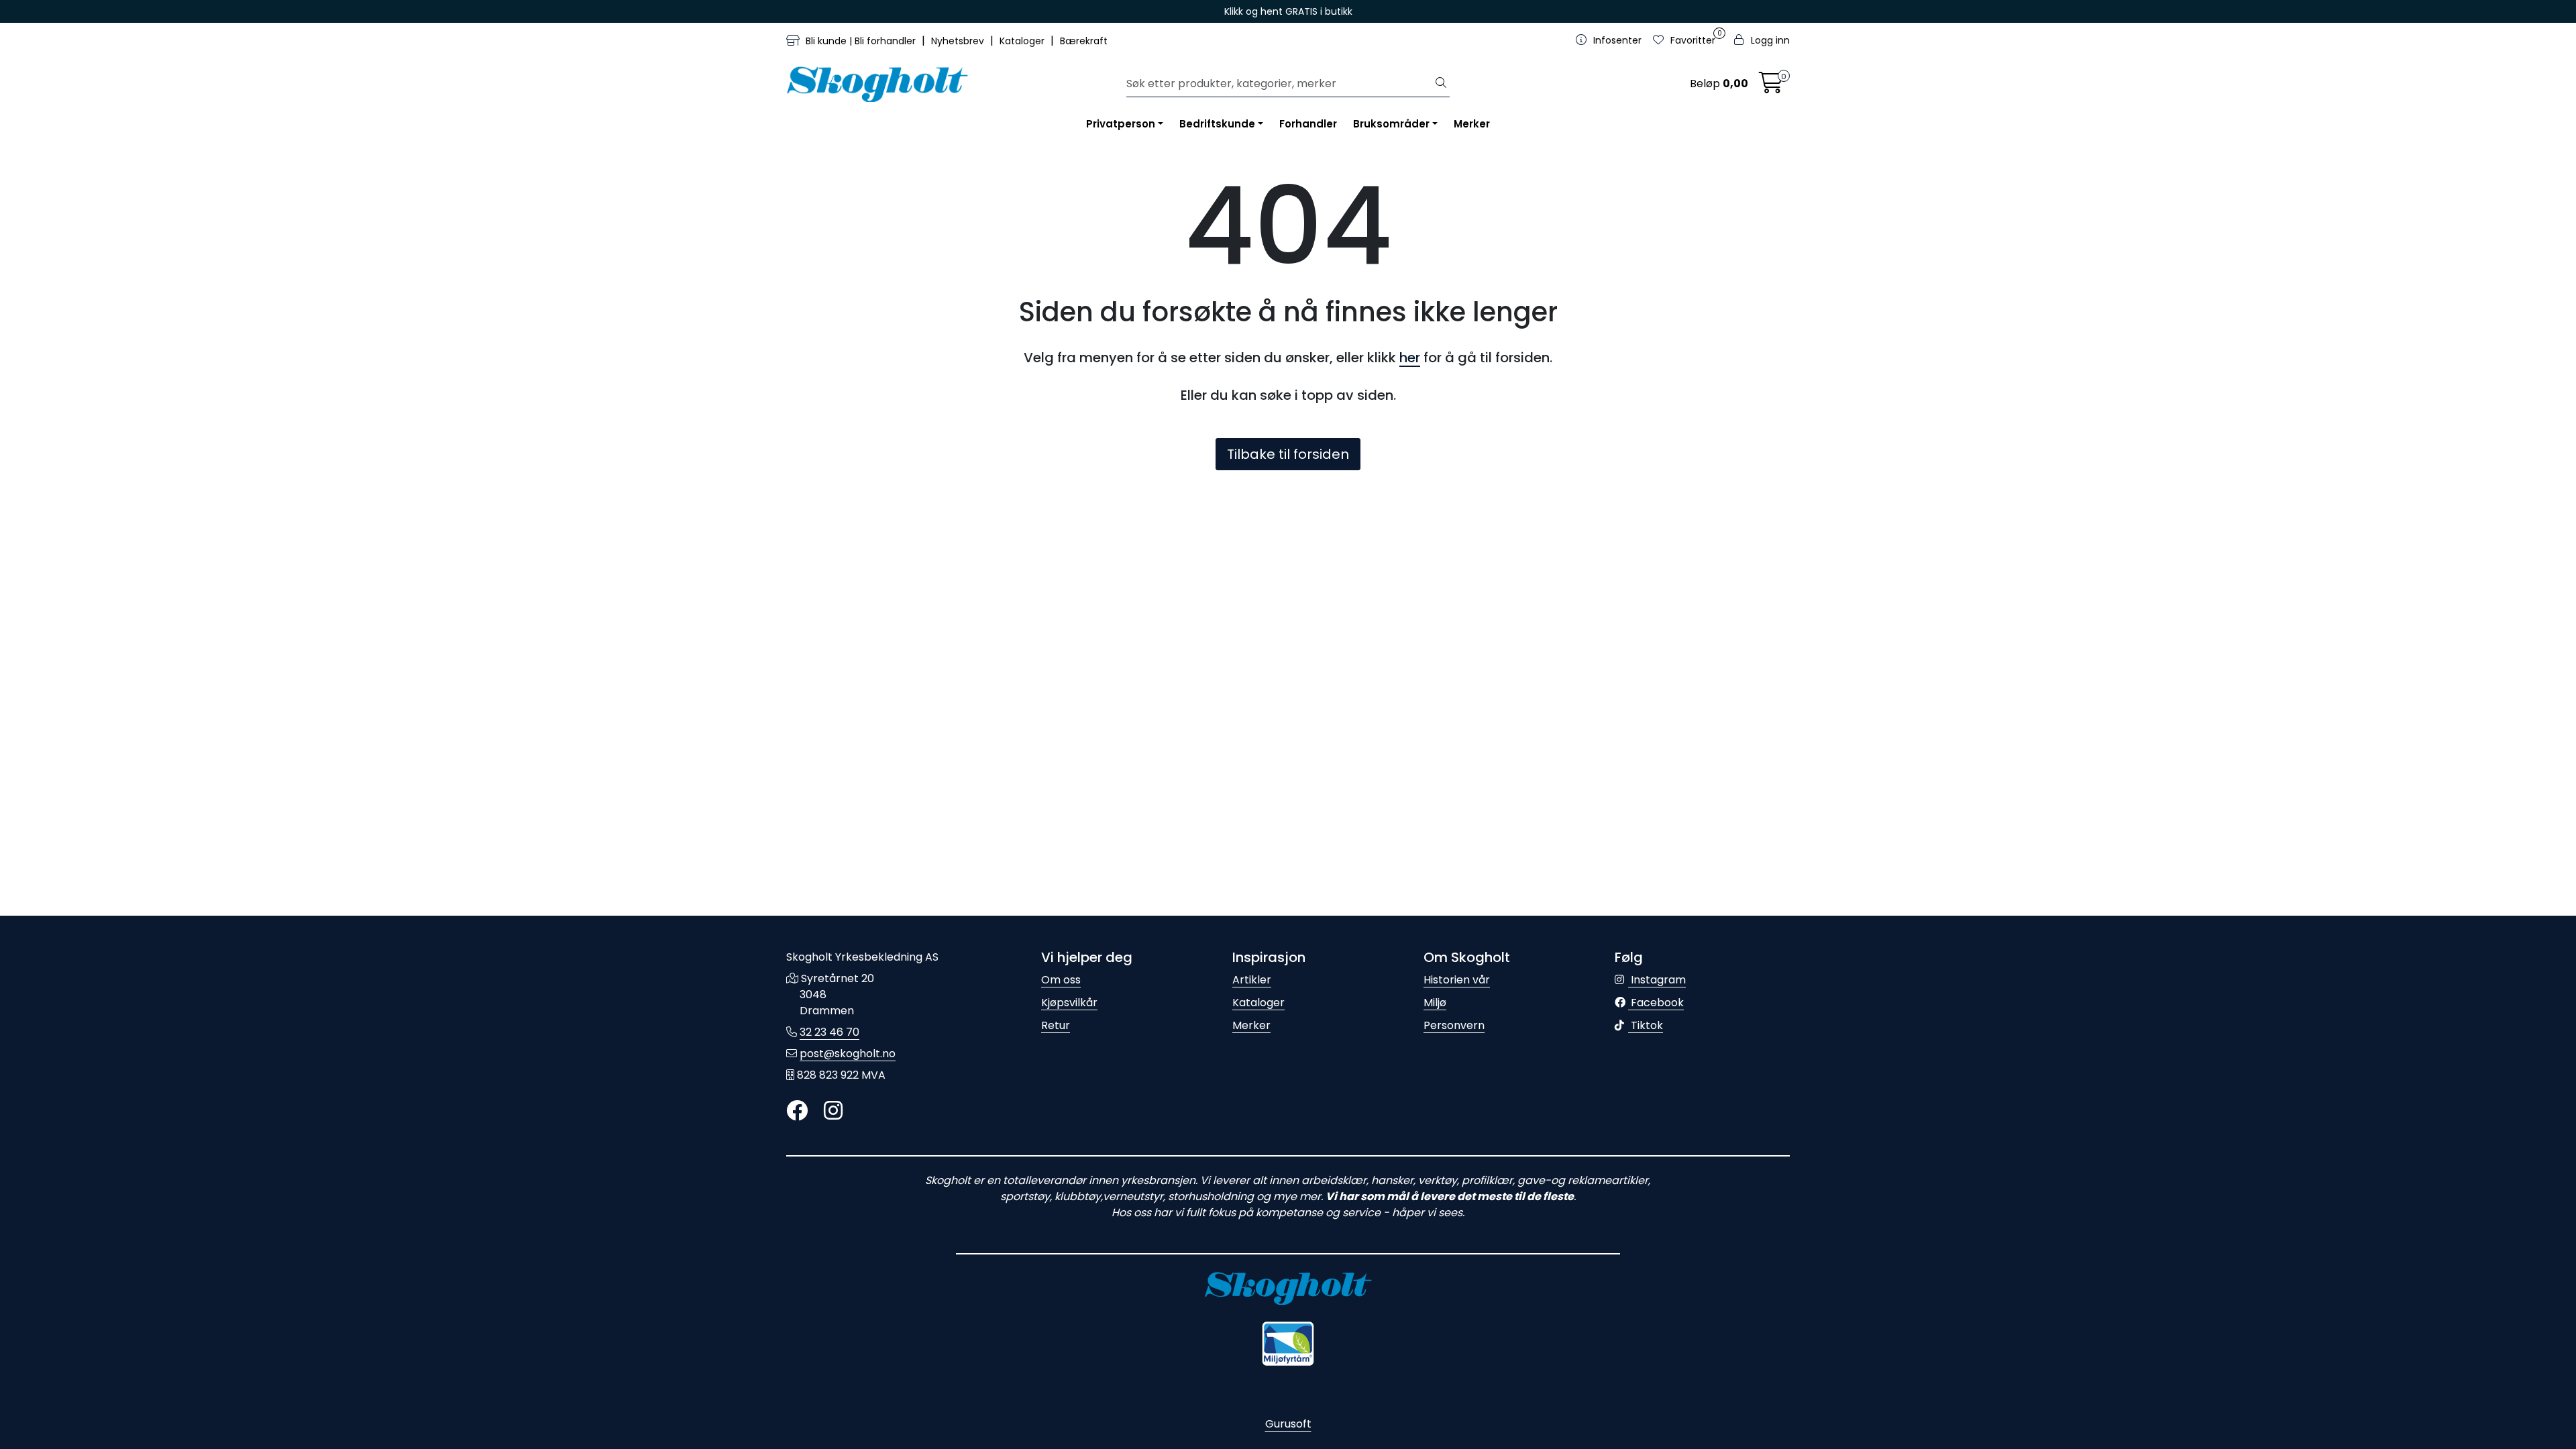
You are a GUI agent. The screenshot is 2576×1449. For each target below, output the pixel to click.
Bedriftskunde (1217, 124)
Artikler (1252, 980)
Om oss (1061, 980)
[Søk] (1441, 84)
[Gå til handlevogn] (1771, 87)
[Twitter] (797, 1111)
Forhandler (1308, 124)
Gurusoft (1288, 1424)
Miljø (1435, 1003)
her (1410, 358)
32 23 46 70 (829, 1032)
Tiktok (1646, 1025)
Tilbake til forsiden (1288, 454)
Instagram (1657, 980)
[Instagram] (833, 1111)
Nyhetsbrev (959, 41)
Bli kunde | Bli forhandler (861, 41)
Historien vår (1457, 980)
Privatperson (1121, 124)
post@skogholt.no (848, 1054)
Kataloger (1023, 41)
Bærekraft (1084, 41)
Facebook (1656, 1003)
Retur (1056, 1025)
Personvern (1454, 1025)
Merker (1472, 124)
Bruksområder (1391, 124)
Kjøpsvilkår (1069, 1003)
